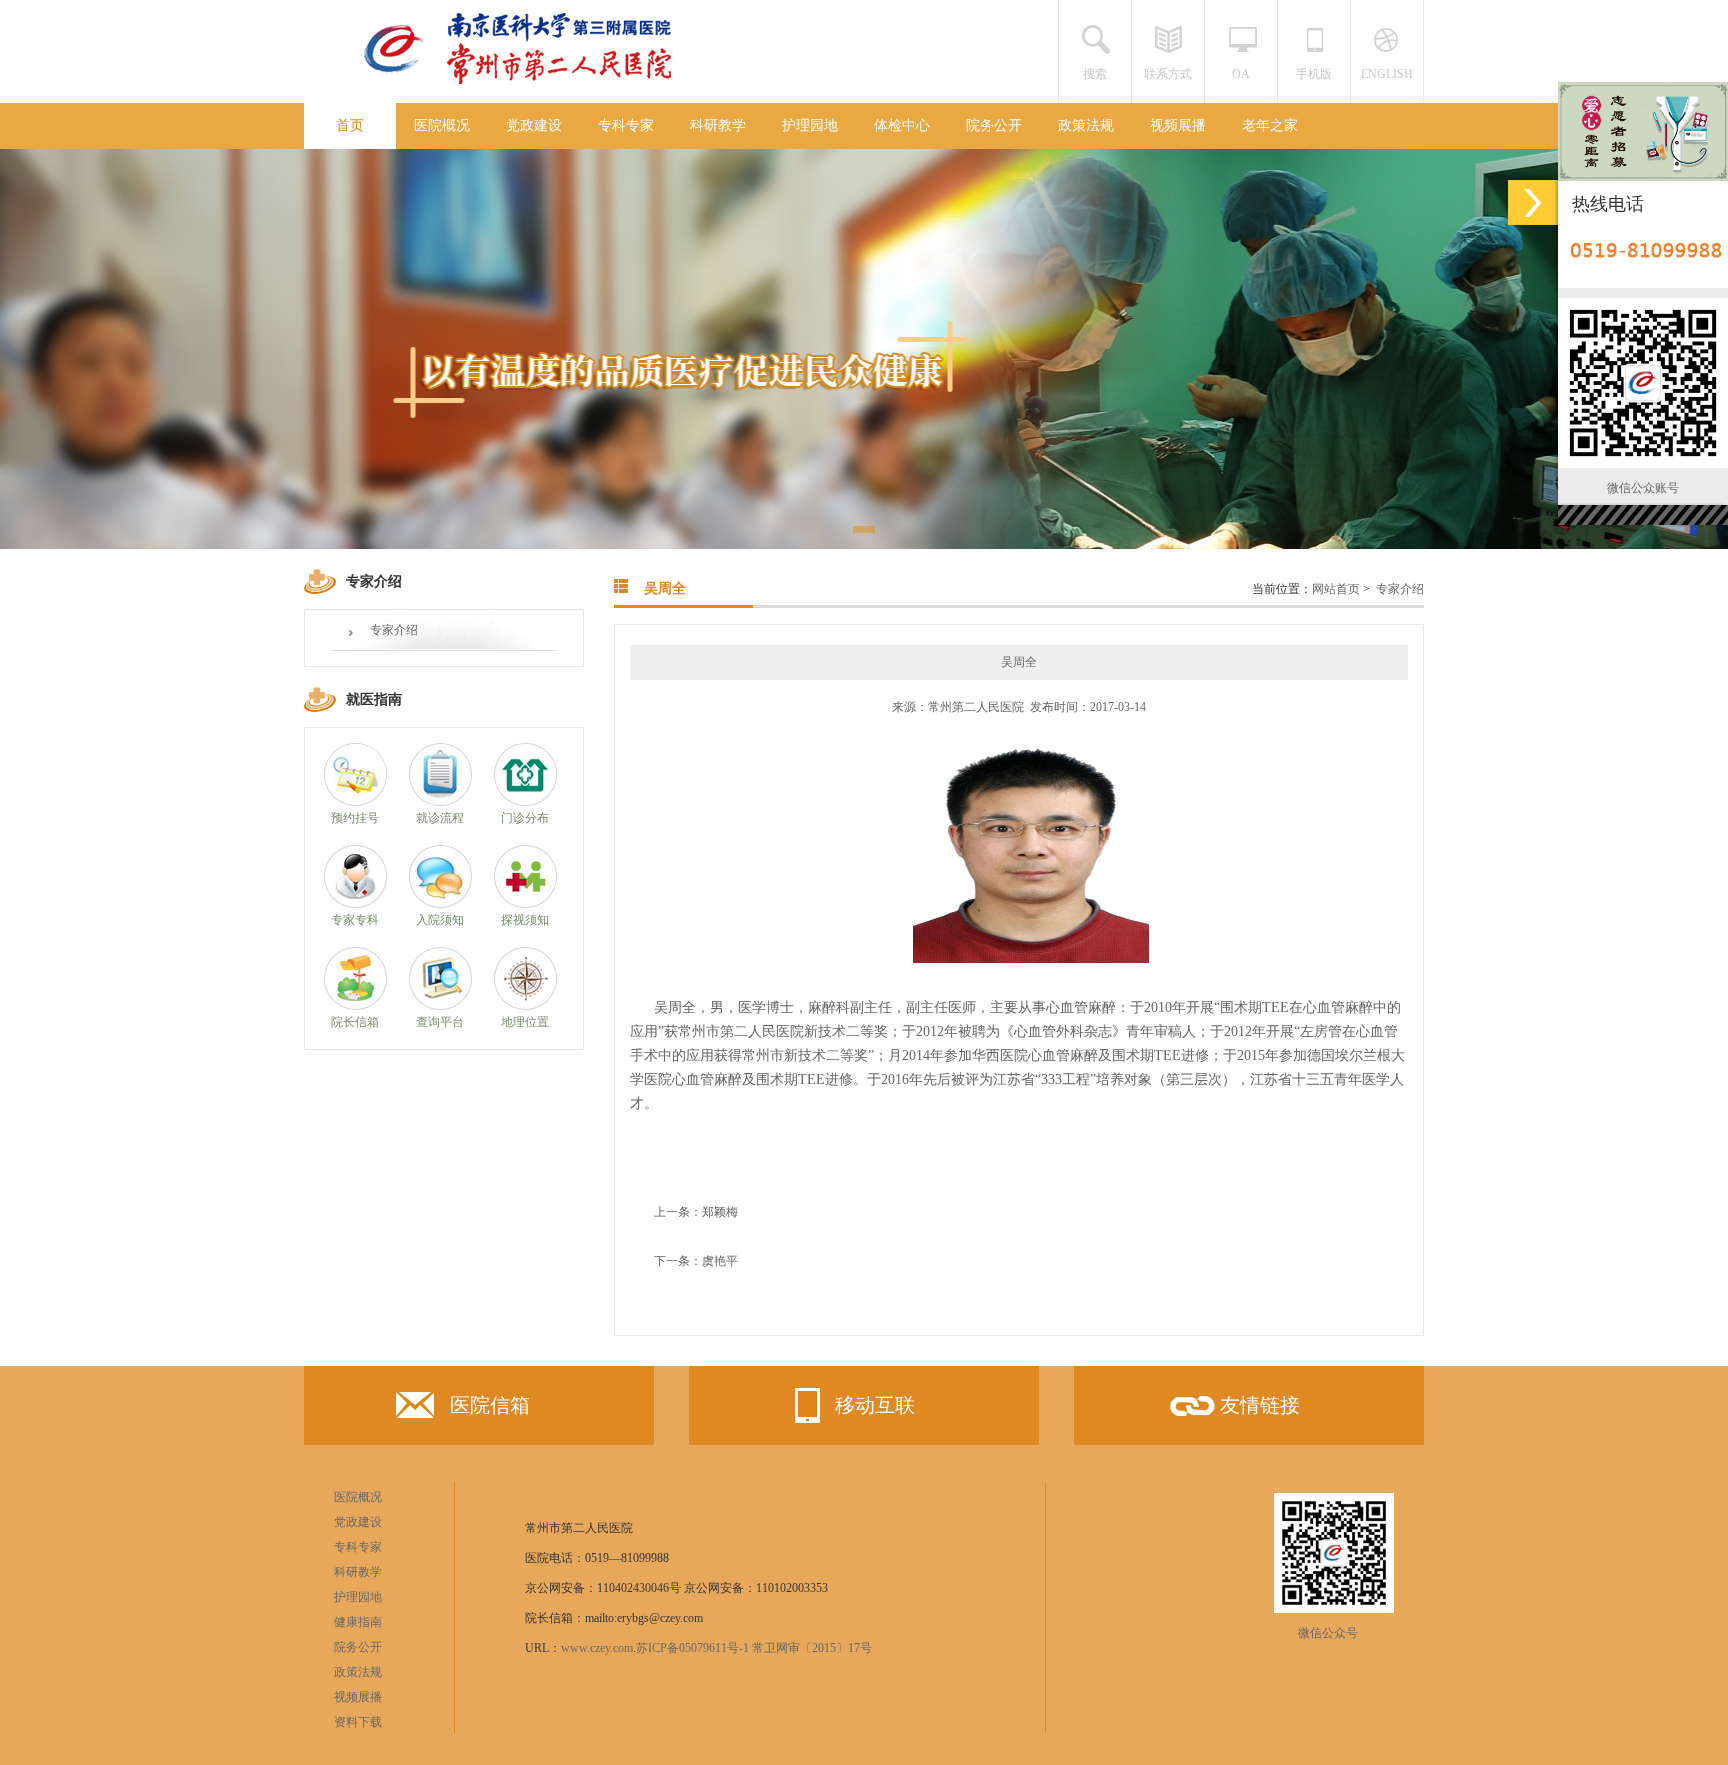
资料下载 (358, 1722)
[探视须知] (525, 904)
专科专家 (626, 125)
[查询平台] (440, 1006)
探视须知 (525, 920)
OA (1241, 74)
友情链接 (1260, 1405)
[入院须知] (440, 904)
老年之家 (1270, 125)
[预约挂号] (355, 802)
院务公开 (994, 125)
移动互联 (875, 1405)
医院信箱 (490, 1405)
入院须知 (440, 920)
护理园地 (810, 125)
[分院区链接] (1533, 202)
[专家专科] (355, 904)
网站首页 (1336, 589)
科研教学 (718, 125)
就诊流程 (440, 818)
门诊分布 (525, 818)
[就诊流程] (440, 802)
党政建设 (534, 125)
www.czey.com (597, 1648)
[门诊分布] (525, 802)
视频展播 (1178, 125)
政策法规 (1086, 125)
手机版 (1314, 74)
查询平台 (440, 1022)
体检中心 (902, 125)
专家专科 (355, 920)
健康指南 (358, 1622)
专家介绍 (394, 630)
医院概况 (442, 125)
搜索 (1095, 74)
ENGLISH (1387, 74)
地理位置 (525, 1022)
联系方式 (1168, 74)
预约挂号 (355, 818)
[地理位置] (525, 1006)
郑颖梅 (720, 1212)
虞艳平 (720, 1261)
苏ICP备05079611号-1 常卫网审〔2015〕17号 (754, 1648)
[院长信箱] (355, 1006)
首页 (350, 125)
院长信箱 (355, 1022)
